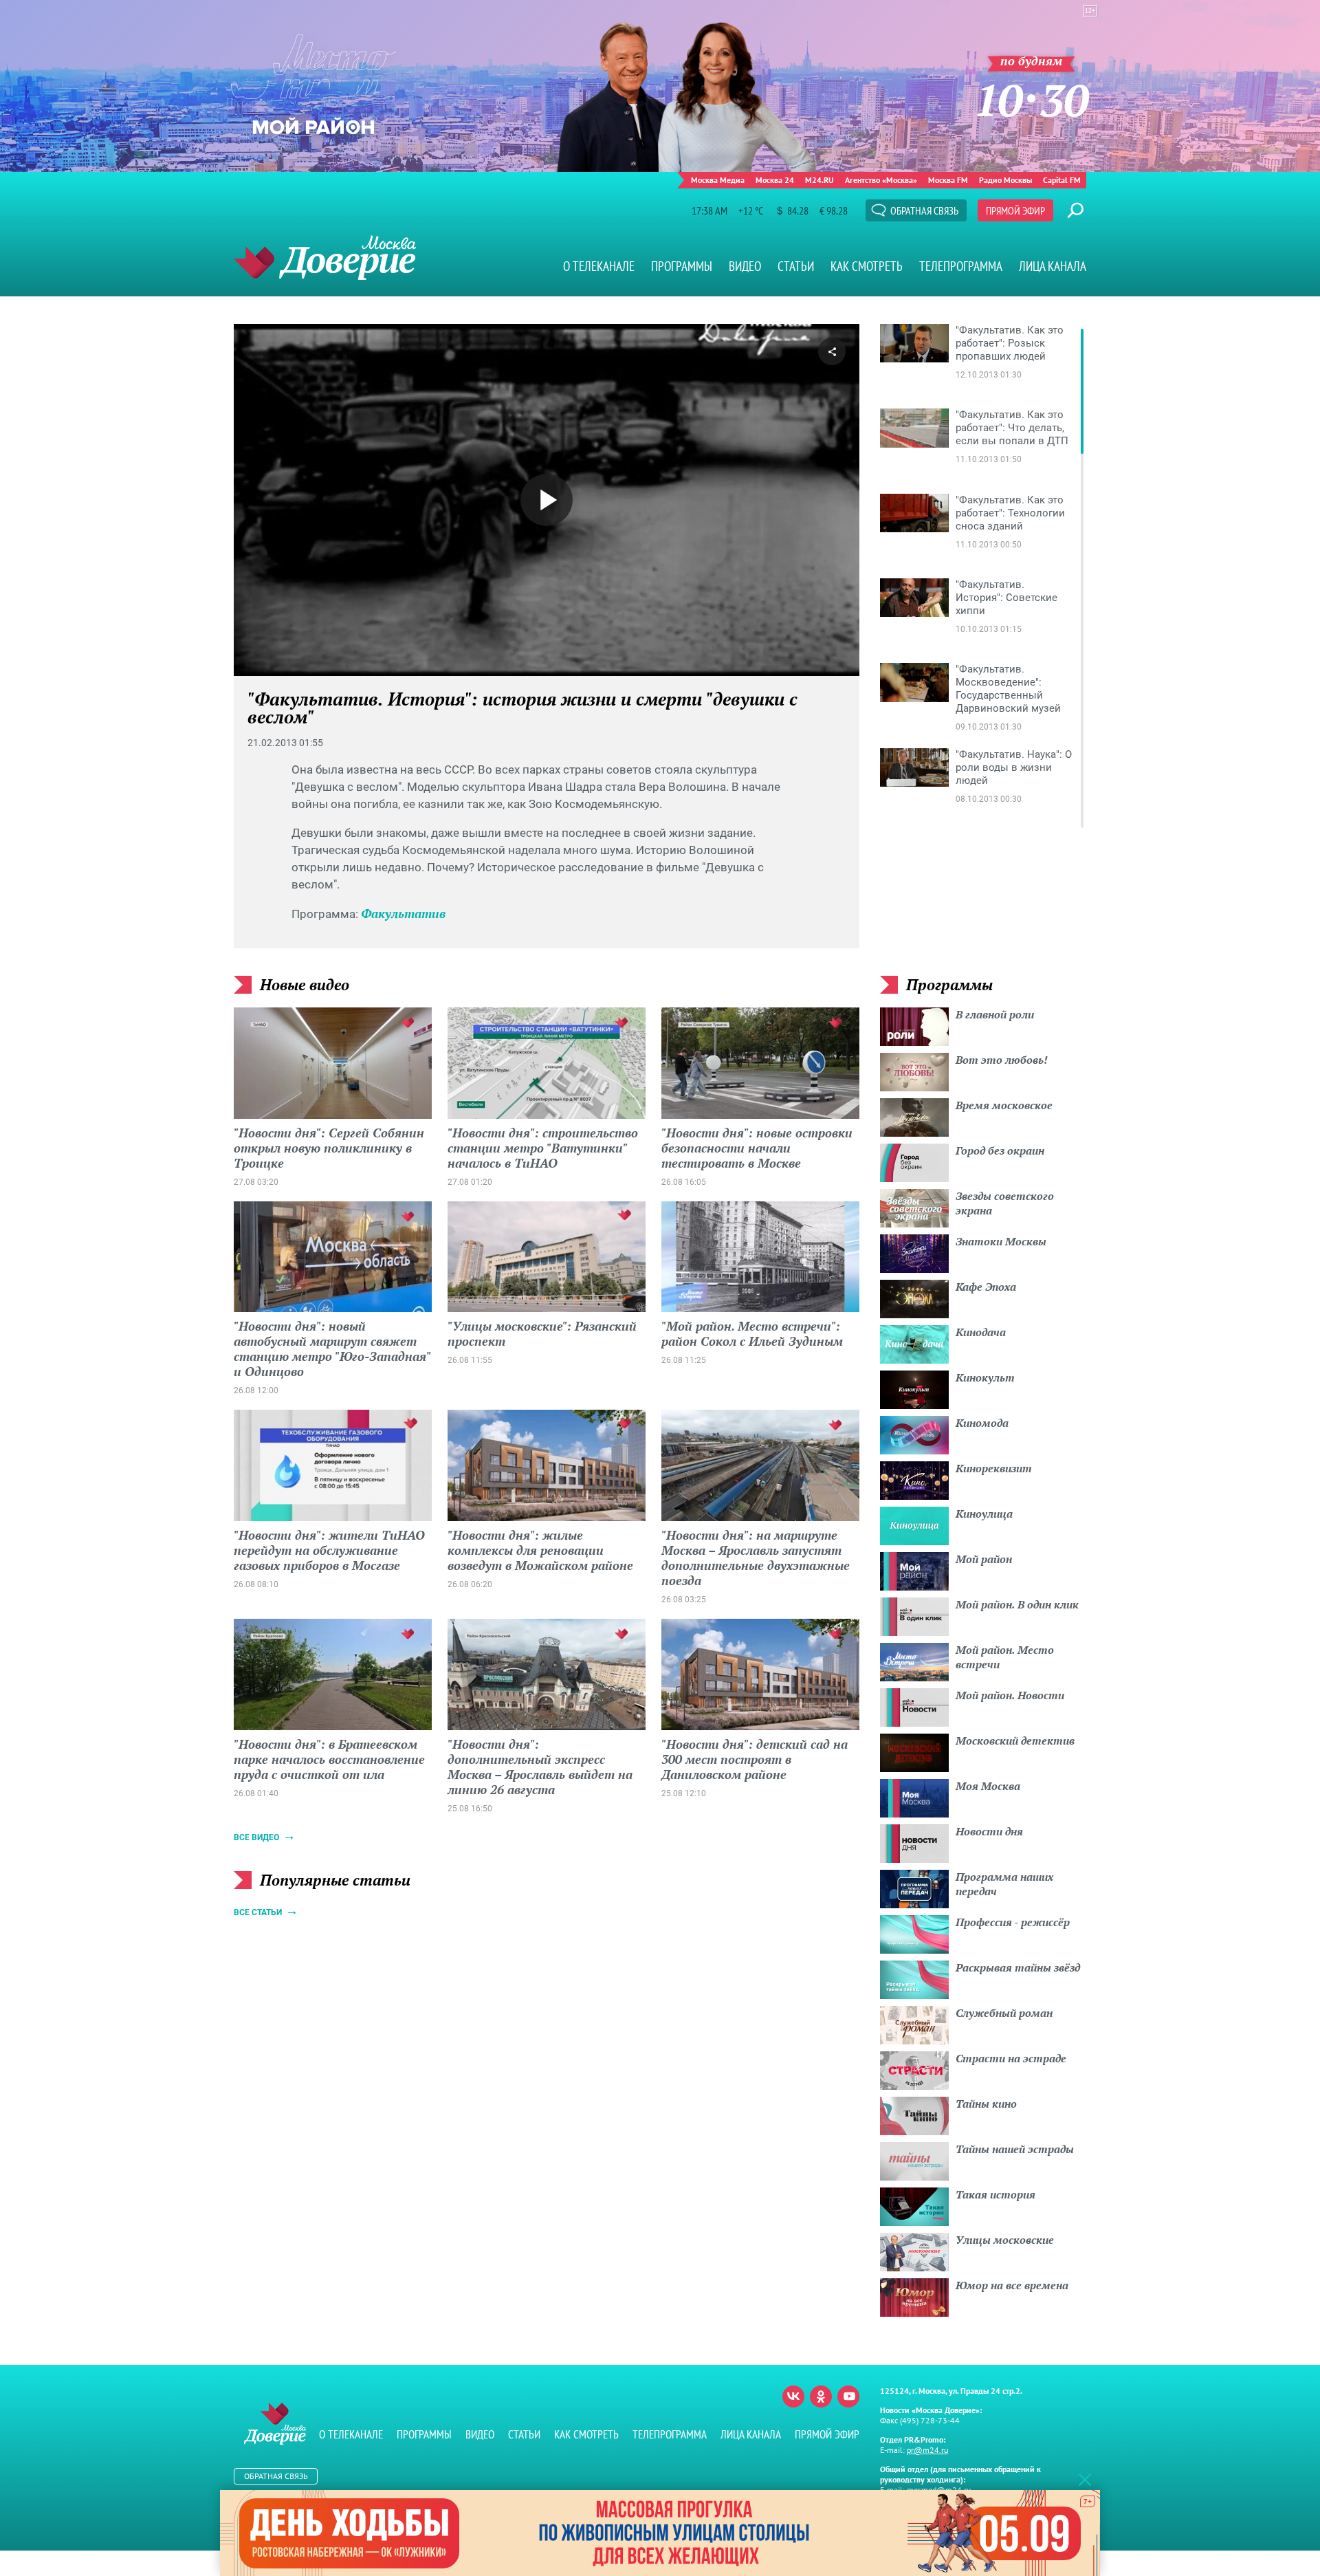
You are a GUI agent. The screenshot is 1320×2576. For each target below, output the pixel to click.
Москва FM (948, 180)
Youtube (848, 2397)
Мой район (984, 1559)
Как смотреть (867, 266)
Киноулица (984, 1514)
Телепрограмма (961, 266)
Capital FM (1062, 180)
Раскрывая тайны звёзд (1018, 1967)
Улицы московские (1005, 2240)
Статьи (796, 266)
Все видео (256, 1837)
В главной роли (995, 1014)
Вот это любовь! (1002, 1060)
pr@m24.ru (927, 2450)
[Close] (1085, 2479)
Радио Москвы (1005, 180)
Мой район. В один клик (1017, 1604)
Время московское (1004, 1105)
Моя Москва (988, 1786)
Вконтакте (793, 2397)
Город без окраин (1000, 1150)
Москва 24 (775, 180)
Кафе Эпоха (986, 1287)
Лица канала (1053, 266)
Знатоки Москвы (1001, 1241)
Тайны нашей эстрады (1015, 2149)
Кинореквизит (994, 1468)
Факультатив (403, 913)
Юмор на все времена (1012, 2285)
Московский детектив (1015, 1740)
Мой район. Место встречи (1005, 1657)
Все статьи (258, 1912)
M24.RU (819, 180)
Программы (682, 266)
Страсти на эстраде (1011, 2058)
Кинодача (981, 1332)
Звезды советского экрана (1005, 1203)
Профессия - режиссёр (1013, 1922)
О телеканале (599, 266)
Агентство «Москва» (881, 180)
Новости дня (989, 1831)
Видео (745, 266)
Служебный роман (1004, 2013)
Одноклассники (821, 2397)
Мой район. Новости (1010, 1695)
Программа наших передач (1004, 1884)
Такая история (995, 2194)
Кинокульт (985, 1377)
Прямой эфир (1015, 210)
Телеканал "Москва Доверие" (325, 258)
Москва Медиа (718, 180)
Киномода (982, 1423)
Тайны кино (986, 2104)
